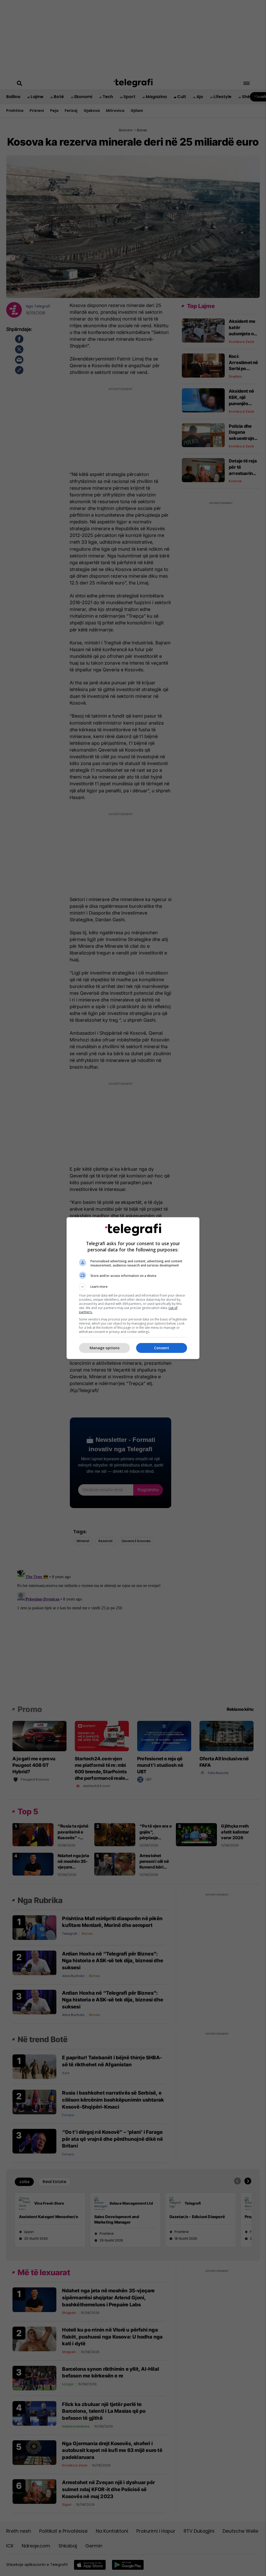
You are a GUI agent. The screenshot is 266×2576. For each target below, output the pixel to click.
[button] (133, 1287)
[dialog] (133, 1288)
